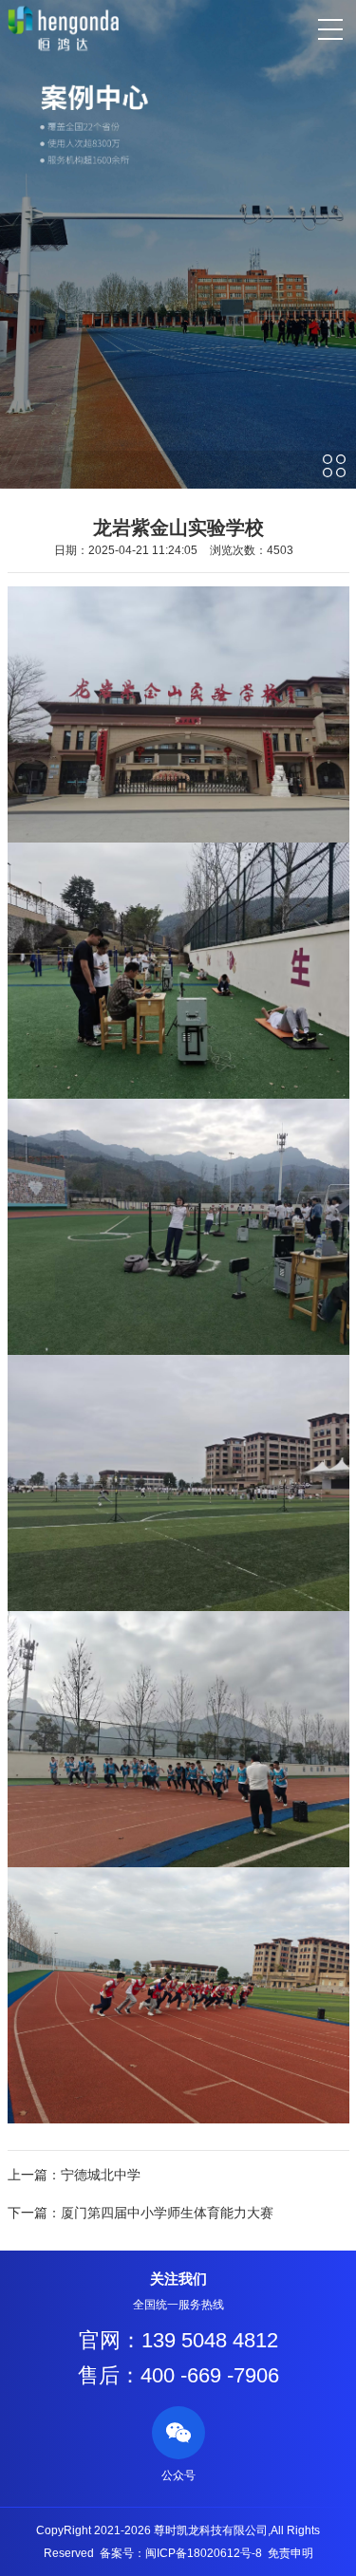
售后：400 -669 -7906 (178, 2375)
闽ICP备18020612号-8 (204, 2553)
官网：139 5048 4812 (178, 2340)
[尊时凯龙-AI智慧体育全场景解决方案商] (63, 28)
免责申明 (290, 2553)
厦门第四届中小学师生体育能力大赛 (167, 2213)
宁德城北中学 (101, 2175)
